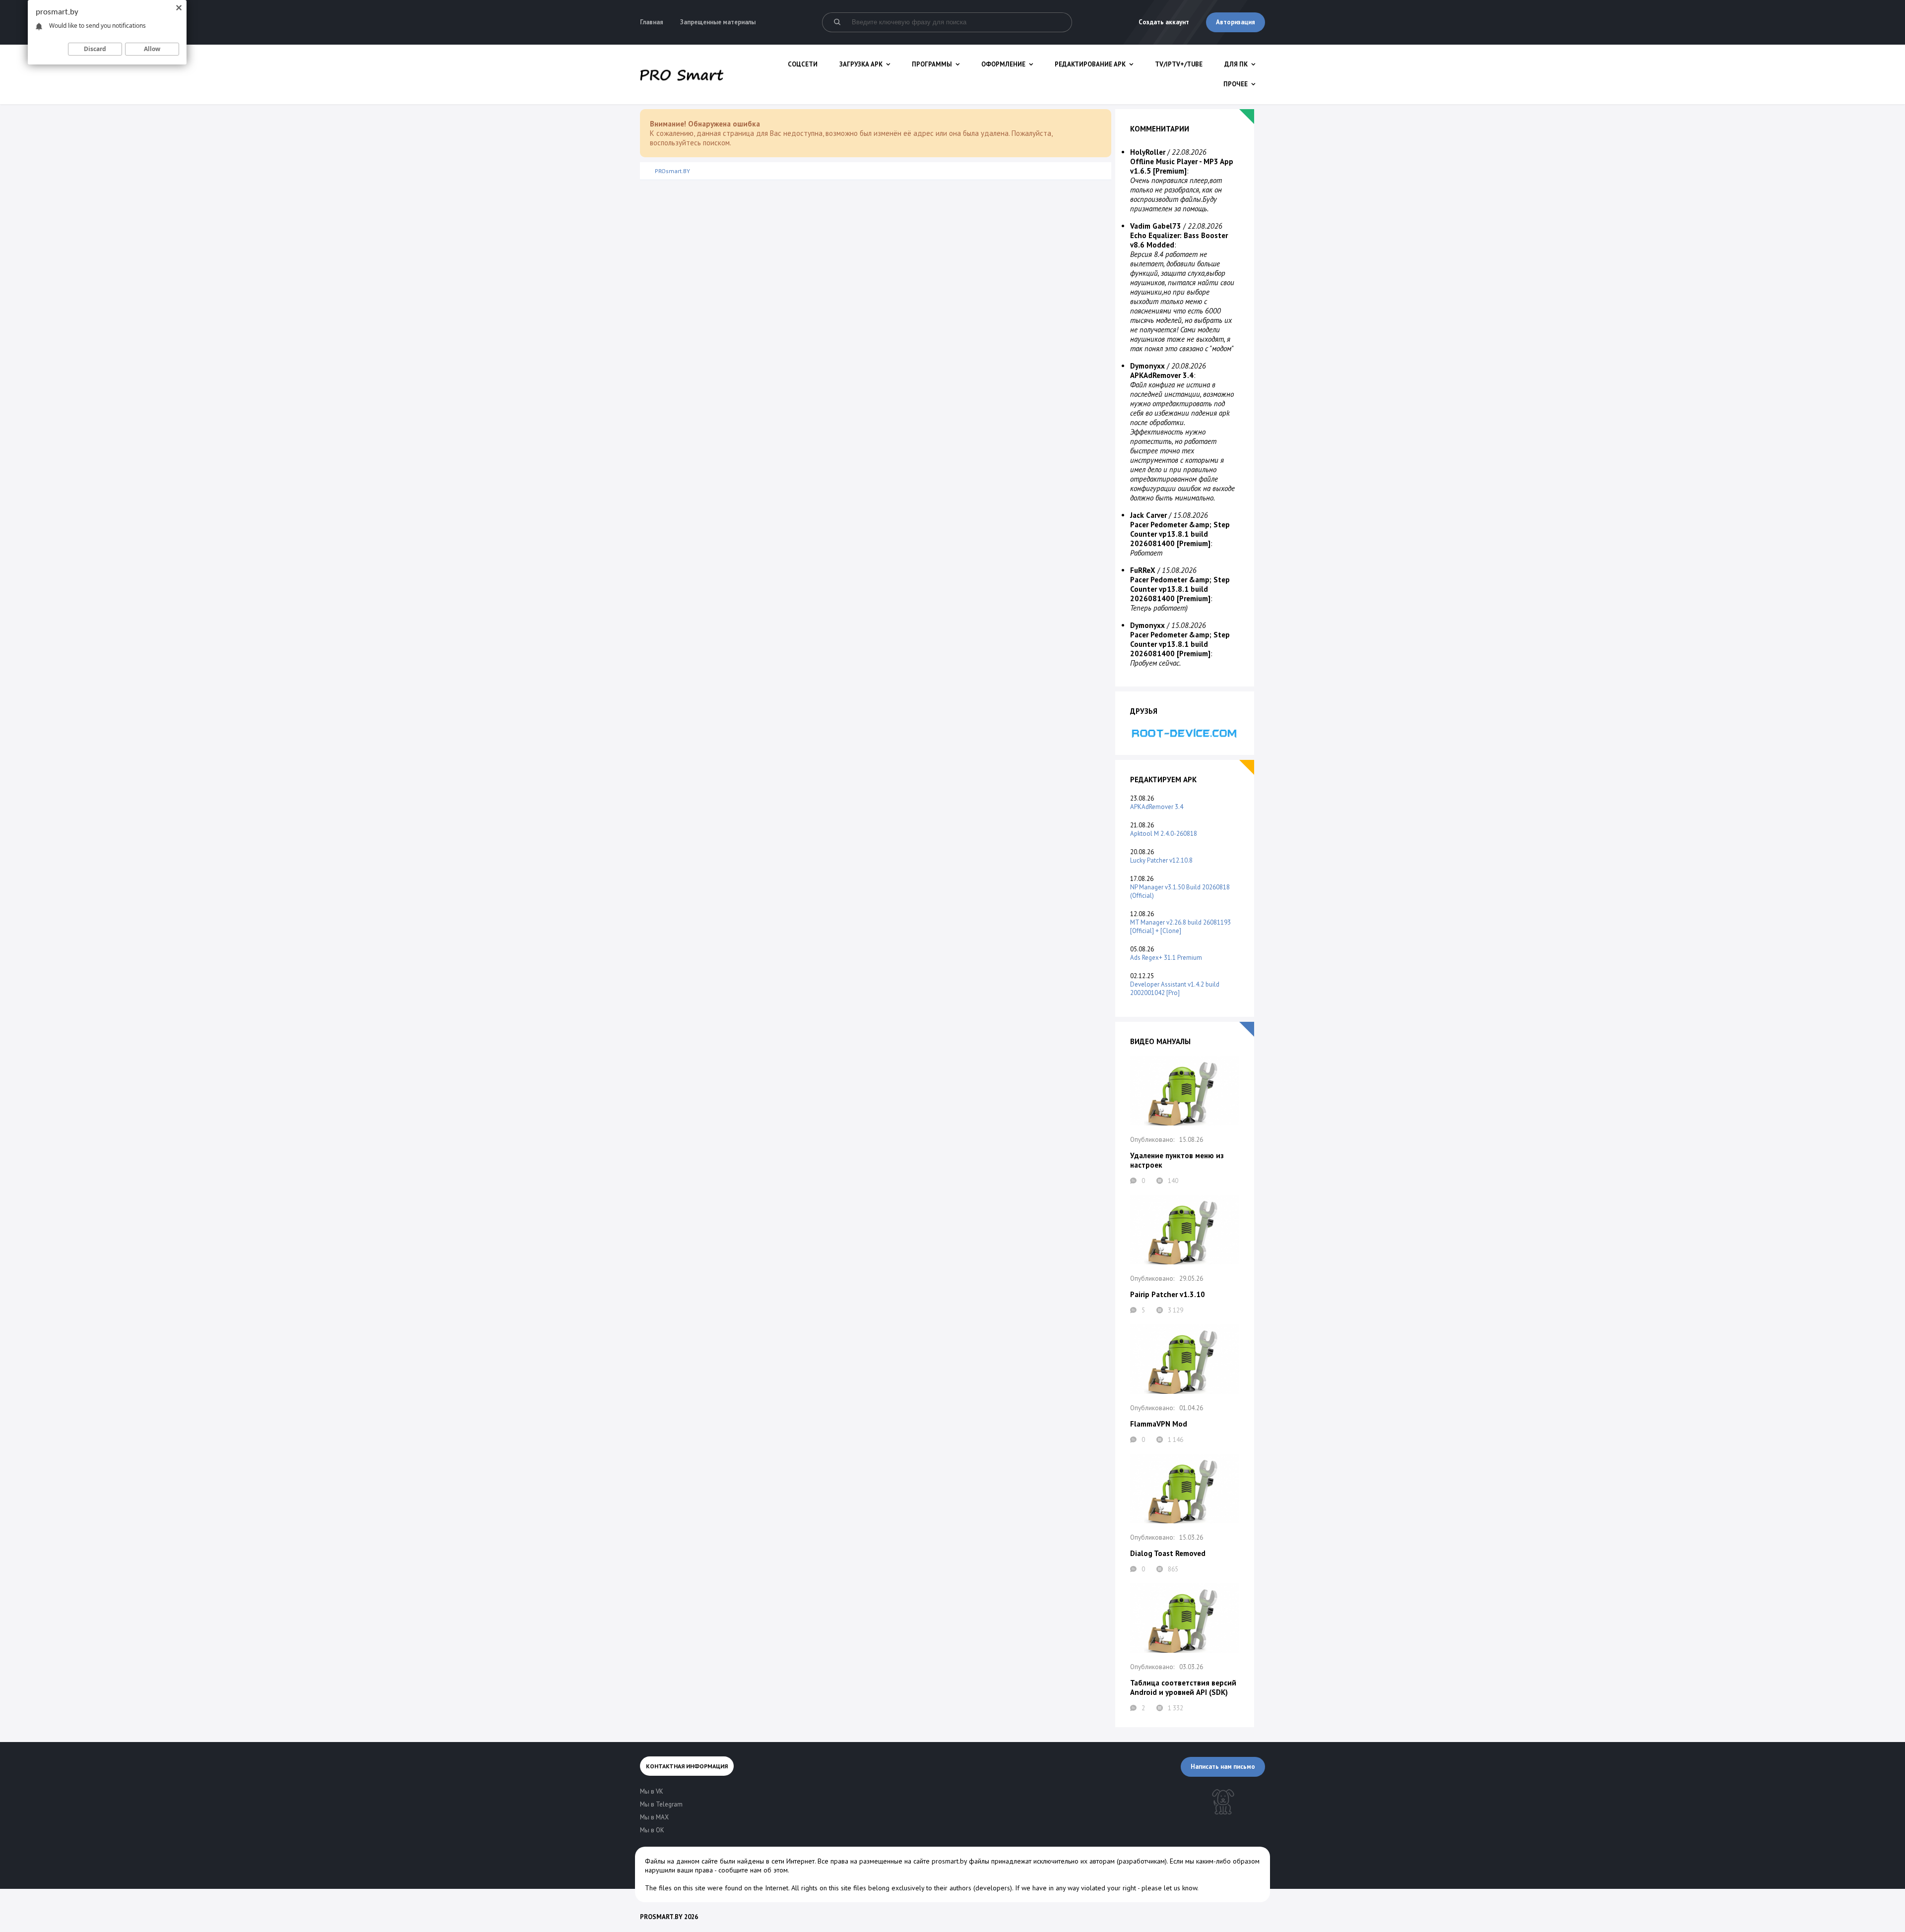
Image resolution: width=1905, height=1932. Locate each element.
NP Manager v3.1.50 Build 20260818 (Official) (1180, 891)
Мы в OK (652, 1830)
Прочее (1236, 84)
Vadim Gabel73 (1156, 226)
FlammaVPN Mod (1159, 1424)
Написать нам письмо (1223, 1767)
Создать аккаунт (1164, 22)
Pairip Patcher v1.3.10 (1168, 1294)
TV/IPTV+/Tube (1179, 64)
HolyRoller (1148, 152)
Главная (652, 22)
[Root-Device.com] (1185, 733)
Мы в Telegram (661, 1804)
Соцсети (803, 64)
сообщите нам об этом (753, 1870)
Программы (932, 64)
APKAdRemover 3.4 (1157, 807)
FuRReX (1143, 570)
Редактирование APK (1090, 64)
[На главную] (682, 74)
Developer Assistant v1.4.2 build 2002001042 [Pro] (1175, 989)
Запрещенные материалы (718, 22)
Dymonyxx (1147, 366)
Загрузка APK (861, 64)
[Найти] (837, 22)
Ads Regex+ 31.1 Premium (1166, 958)
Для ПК (1236, 64)
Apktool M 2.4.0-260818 (1164, 834)
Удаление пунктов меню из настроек (1177, 1160)
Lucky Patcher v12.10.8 (1161, 860)
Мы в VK (652, 1791)
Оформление (1003, 64)
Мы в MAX (654, 1817)
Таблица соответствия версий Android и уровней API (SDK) (1183, 1687)
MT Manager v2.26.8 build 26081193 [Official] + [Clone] (1180, 927)
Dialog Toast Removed (1168, 1553)
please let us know (1169, 1888)
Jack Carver (1148, 515)
